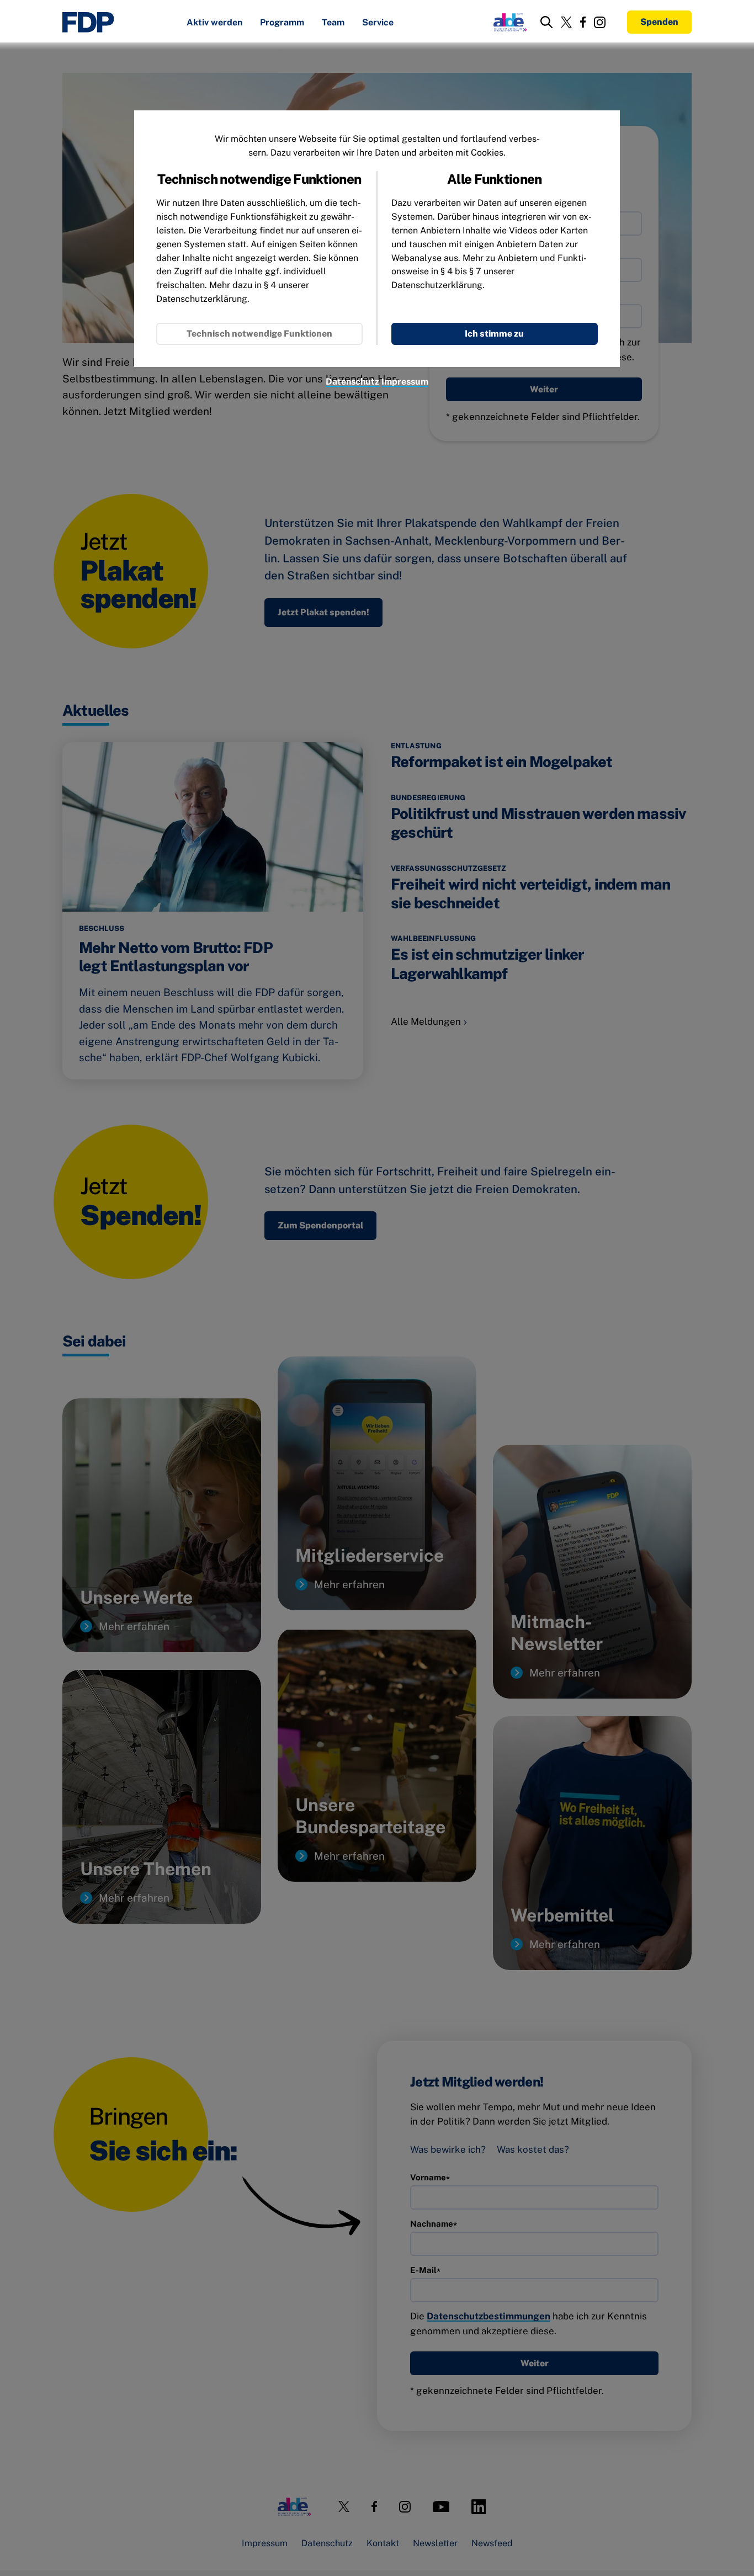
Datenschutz (352, 382)
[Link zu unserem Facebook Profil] (583, 22)
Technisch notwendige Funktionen (259, 334)
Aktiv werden (214, 23)
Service (378, 23)
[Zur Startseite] (88, 22)
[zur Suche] (546, 22)
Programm (282, 23)
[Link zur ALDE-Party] (508, 22)
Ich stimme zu (494, 334)
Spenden (659, 22)
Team (333, 23)
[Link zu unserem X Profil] (566, 22)
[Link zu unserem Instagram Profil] (600, 22)
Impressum (405, 382)
